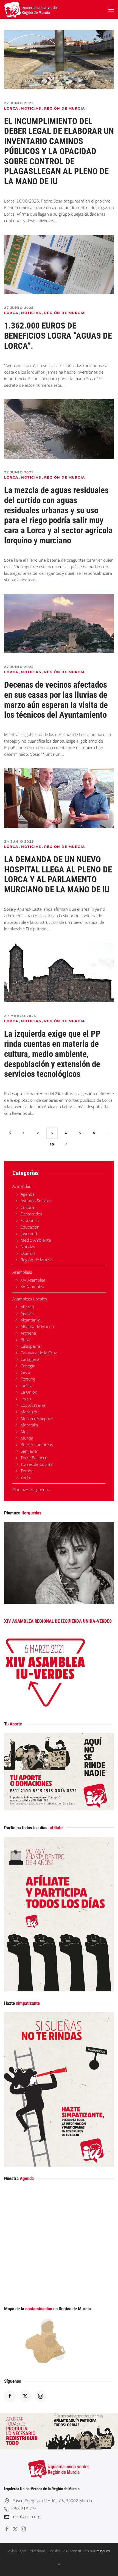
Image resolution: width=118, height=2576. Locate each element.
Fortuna (28, 1379)
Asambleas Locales (30, 1299)
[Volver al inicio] (32, 10)
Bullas (26, 1340)
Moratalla (29, 1425)
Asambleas (22, 1272)
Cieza (25, 1372)
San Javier (29, 1451)
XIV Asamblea (33, 1280)
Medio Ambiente (36, 1240)
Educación (30, 1227)
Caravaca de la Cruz (39, 1353)
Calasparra (30, 1346)
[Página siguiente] (66, 1144)
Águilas (27, 1313)
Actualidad (22, 1186)
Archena (28, 1333)
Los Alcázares (33, 1405)
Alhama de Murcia (37, 1326)
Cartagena (30, 1359)
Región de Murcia (65, 108)
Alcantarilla (30, 1320)
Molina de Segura (37, 1418)
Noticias (31, 108)
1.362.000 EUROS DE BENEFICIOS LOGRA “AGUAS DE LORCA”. (58, 336)
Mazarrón (30, 1412)
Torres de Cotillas (36, 1464)
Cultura (27, 1207)
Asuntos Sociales (36, 1201)
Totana (27, 1471)
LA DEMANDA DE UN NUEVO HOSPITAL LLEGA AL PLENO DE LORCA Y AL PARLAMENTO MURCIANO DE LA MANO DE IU (58, 874)
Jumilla (26, 1385)
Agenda (28, 1194)
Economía (30, 1220)
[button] (111, 10)
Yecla (25, 1477)
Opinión (28, 1253)
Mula (25, 1431)
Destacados (31, 1214)
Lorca (11, 108)
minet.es (103, 2551)
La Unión (29, 1392)
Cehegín (28, 1366)
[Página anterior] (10, 1133)
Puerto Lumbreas (37, 1444)
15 (52, 1144)
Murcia (27, 1438)
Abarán (27, 1307)
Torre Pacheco (34, 1458)
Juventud (29, 1233)
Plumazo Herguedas (31, 1490)
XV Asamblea (32, 1286)
